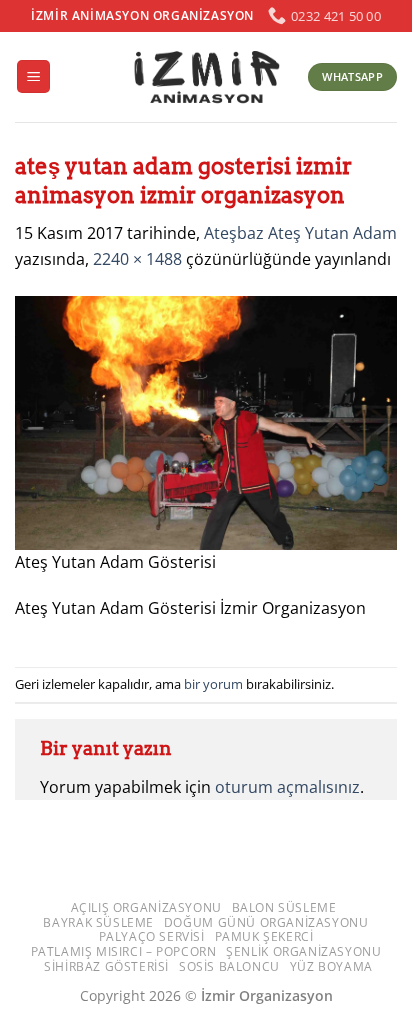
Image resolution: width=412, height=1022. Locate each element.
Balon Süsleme (284, 907)
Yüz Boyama (331, 966)
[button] (33, 76)
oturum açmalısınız (287, 787)
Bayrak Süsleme (98, 922)
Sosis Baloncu (229, 966)
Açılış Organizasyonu (146, 907)
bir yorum (213, 684)
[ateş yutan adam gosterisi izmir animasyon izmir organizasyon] (206, 421)
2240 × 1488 (137, 259)
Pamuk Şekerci (264, 936)
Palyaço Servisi (152, 936)
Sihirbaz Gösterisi (106, 966)
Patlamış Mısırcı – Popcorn (124, 951)
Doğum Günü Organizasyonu (266, 922)
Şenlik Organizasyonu (303, 951)
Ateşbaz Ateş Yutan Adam (300, 233)
